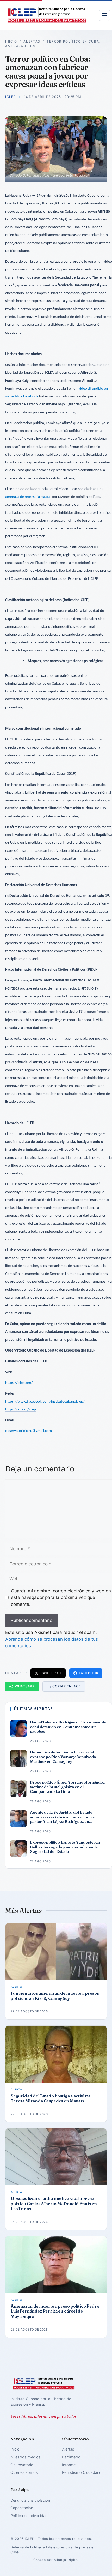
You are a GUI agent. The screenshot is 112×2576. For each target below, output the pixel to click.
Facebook (89, 1673)
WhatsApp (25, 1686)
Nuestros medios (26, 2457)
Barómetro (71, 2457)
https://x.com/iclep (21, 1410)
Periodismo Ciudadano (82, 2472)
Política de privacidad (29, 2516)
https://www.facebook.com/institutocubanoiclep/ (45, 1402)
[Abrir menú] (104, 15)
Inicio (11, 41)
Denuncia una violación (30, 2500)
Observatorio (22, 2465)
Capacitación (22, 2508)
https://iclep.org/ (19, 1383)
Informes (70, 2465)
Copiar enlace (67, 1686)
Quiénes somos (24, 2472)
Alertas (32, 41)
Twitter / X (51, 1673)
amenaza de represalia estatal (28, 497)
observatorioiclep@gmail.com (29, 1431)
